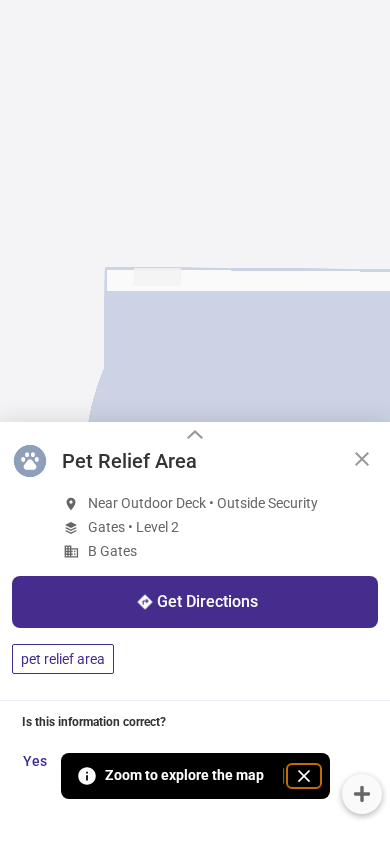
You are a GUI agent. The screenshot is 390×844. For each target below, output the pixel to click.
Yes (35, 761)
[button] (362, 459)
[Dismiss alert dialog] (304, 776)
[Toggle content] (195, 436)
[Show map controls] (362, 794)
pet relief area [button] (63, 659)
